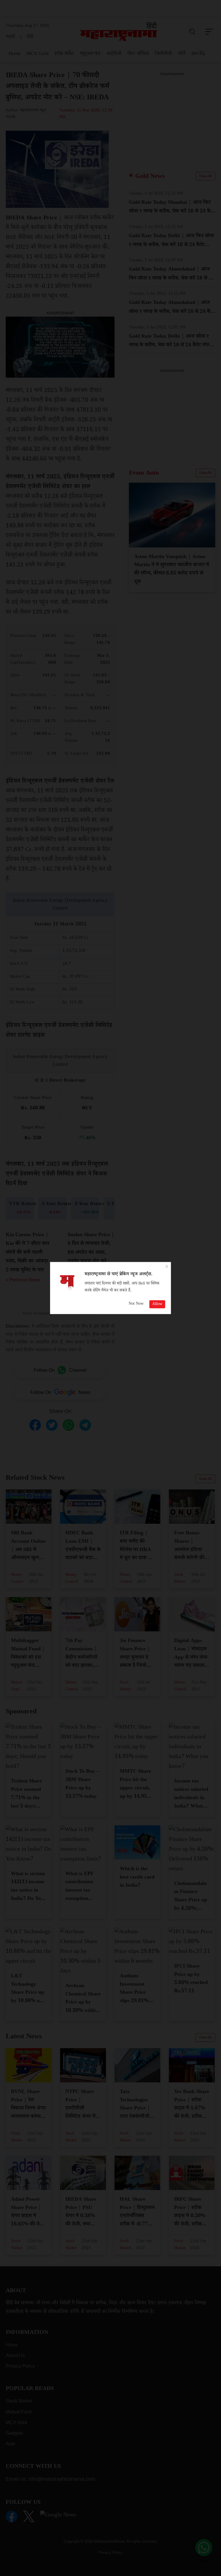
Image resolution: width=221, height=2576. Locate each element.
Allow (157, 1304)
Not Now (136, 1304)
